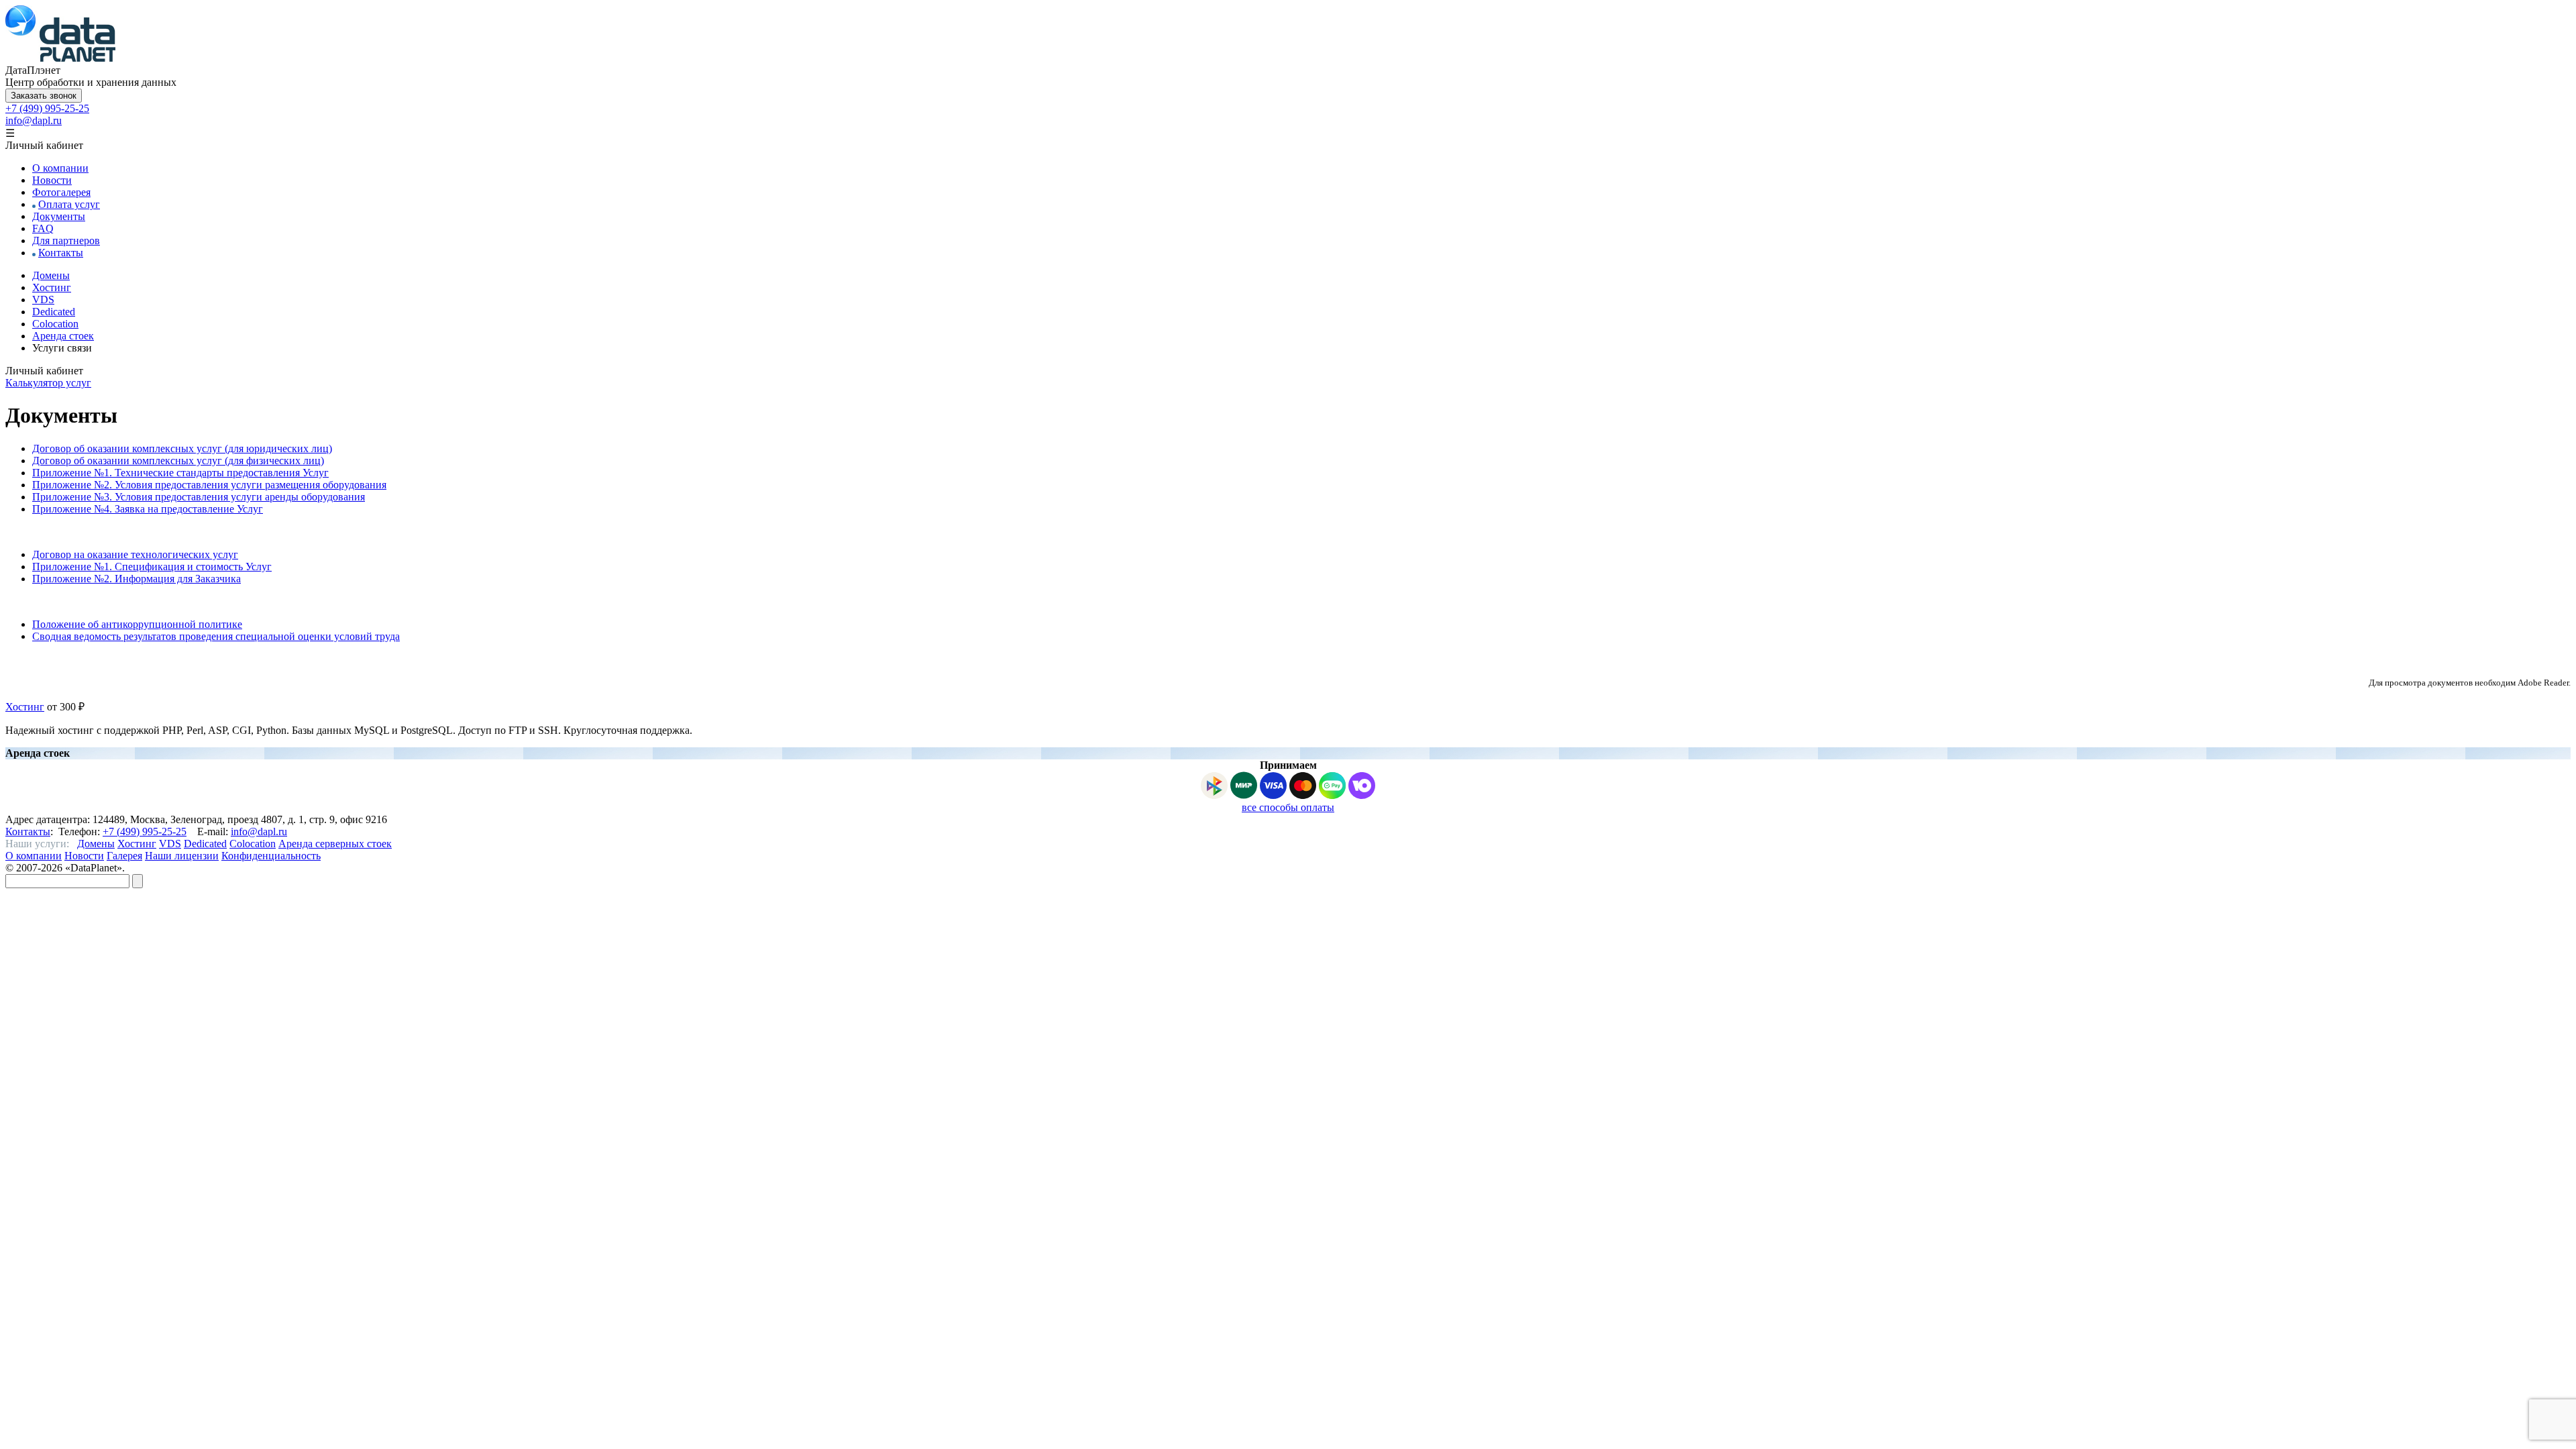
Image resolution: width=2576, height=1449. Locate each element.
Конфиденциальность (271, 856)
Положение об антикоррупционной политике (137, 624)
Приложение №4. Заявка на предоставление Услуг (148, 509)
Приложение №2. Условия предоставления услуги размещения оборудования (209, 485)
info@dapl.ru (34, 120)
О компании (60, 168)
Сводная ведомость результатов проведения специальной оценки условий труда (216, 636)
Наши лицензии (182, 856)
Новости (52, 180)
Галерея (124, 856)
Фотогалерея (61, 192)
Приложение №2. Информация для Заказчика (137, 579)
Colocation (55, 324)
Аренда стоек (63, 336)
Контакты (61, 253)
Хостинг (52, 287)
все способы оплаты (1288, 807)
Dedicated (54, 312)
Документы (59, 216)
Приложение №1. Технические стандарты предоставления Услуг (180, 473)
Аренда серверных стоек (335, 844)
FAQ (43, 228)
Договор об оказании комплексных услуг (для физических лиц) (178, 461)
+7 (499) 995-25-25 (47, 108)
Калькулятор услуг (48, 383)
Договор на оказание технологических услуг (135, 554)
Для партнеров (66, 240)
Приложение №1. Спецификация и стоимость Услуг (152, 567)
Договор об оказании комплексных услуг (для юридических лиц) (182, 448)
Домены (51, 275)
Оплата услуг (69, 204)
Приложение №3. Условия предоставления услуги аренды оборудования (199, 497)
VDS (43, 300)
